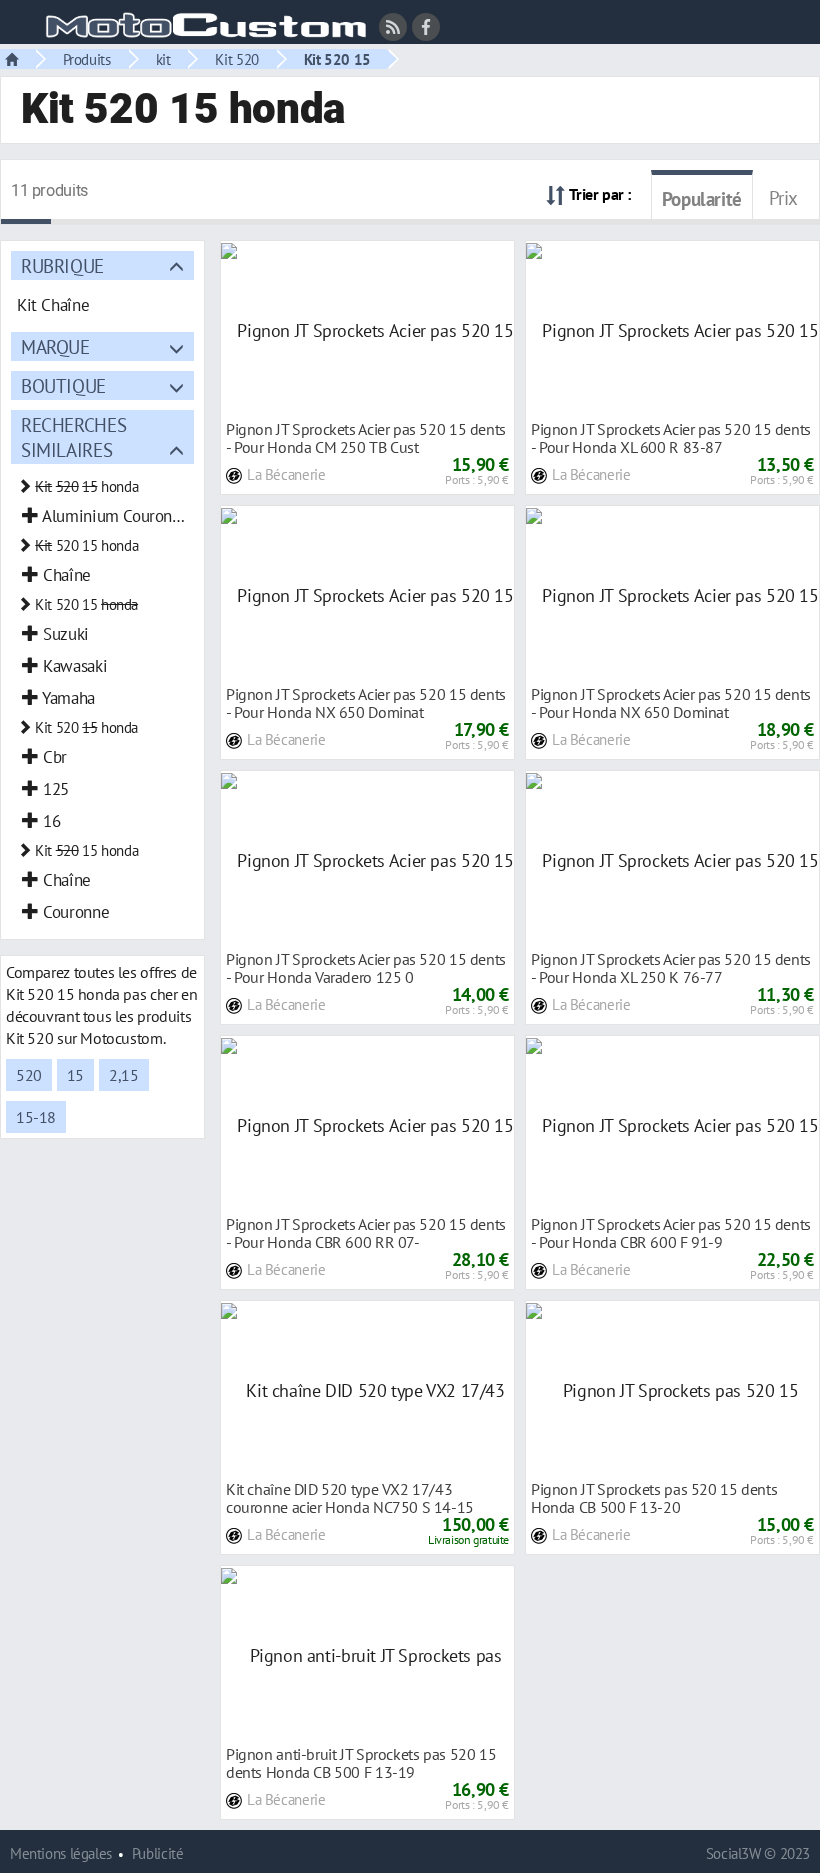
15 (75, 1075)
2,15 (123, 1075)
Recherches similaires (73, 437)
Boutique (63, 385)
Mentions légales (61, 1853)
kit (163, 59)
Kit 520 (236, 59)
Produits (87, 59)
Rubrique (62, 265)
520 (29, 1075)
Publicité (158, 1853)
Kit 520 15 (337, 59)
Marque (55, 346)
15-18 (36, 1117)
